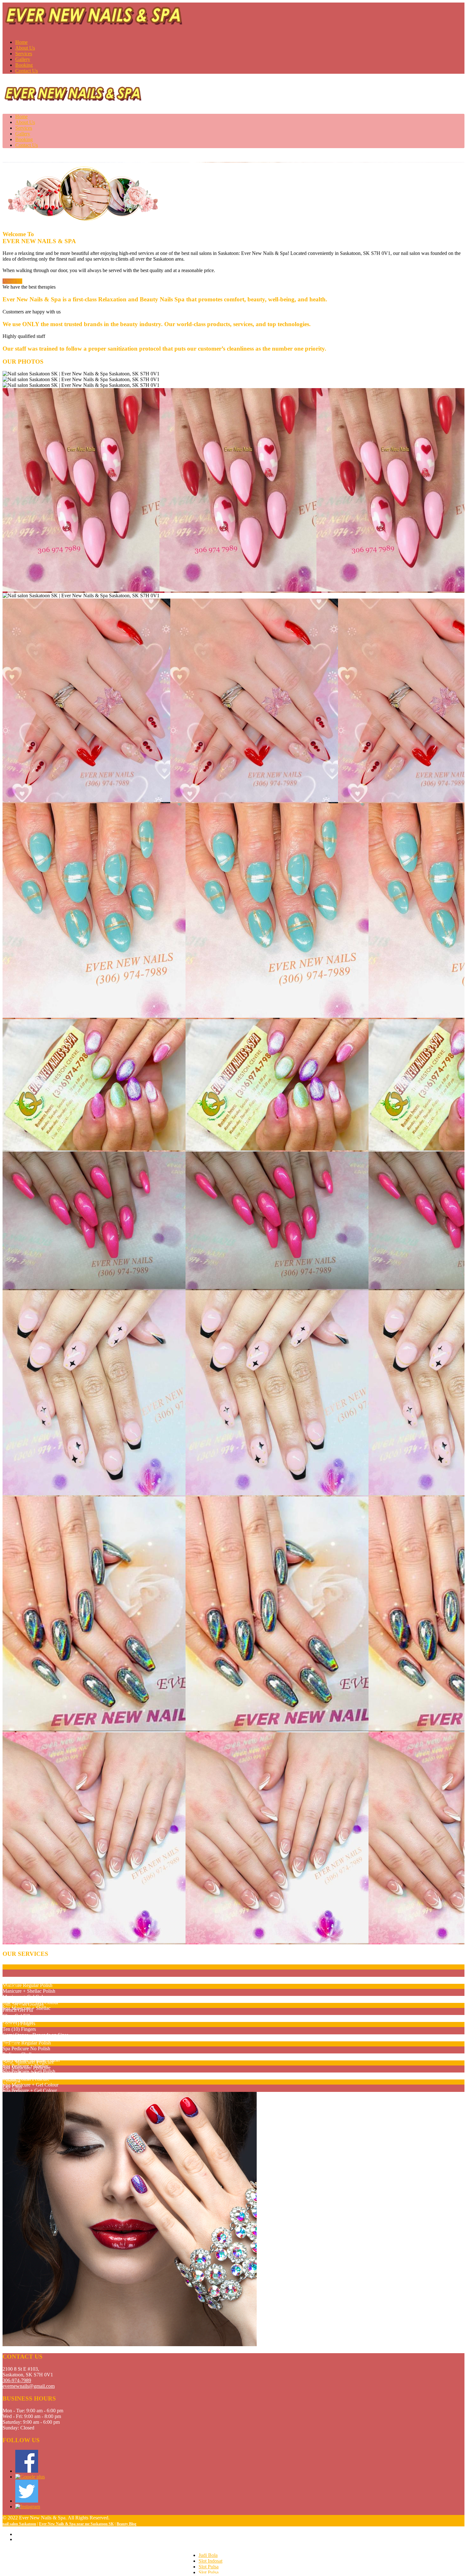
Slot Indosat (210, 2561)
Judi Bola (208, 2555)
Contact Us (27, 71)
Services (24, 54)
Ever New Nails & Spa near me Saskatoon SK (76, 2524)
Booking (24, 65)
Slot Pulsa (209, 2567)
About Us (25, 48)
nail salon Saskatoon (19, 2524)
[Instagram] (28, 2507)
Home (21, 42)
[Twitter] (27, 2501)
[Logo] (94, 18)
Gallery (23, 59)
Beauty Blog (126, 2524)
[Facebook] (27, 2471)
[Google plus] (30, 2477)
